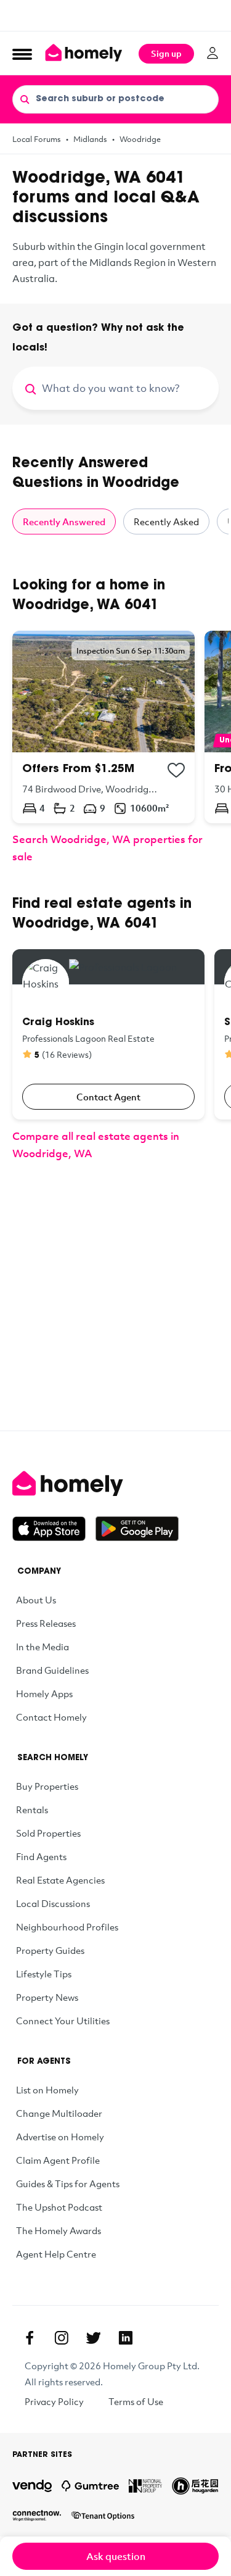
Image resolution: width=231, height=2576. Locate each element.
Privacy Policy (54, 2401)
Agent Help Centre (56, 2254)
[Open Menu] (22, 54)
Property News (47, 1997)
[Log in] (213, 53)
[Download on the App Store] (54, 1529)
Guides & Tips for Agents (68, 2183)
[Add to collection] (176, 770)
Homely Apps (44, 1693)
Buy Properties (47, 1786)
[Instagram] (62, 2338)
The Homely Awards (59, 2230)
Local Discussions (53, 1903)
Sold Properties (48, 1833)
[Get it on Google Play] (137, 1529)
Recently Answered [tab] (64, 521)
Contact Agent (108, 1097)
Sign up (166, 53)
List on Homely (47, 2090)
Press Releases (46, 1623)
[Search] (25, 99)
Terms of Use (136, 2401)
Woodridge (140, 139)
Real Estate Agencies (60, 1880)
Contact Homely (51, 1717)
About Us (36, 1600)
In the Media (43, 1647)
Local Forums (37, 139)
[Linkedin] (126, 2338)
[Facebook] (30, 2338)
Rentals (32, 1809)
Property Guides (50, 1950)
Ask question (116, 2556)
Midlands (90, 139)
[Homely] (115, 1484)
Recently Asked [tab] (166, 521)
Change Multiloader (59, 2113)
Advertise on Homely (60, 2137)
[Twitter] (94, 2338)
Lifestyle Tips (44, 1974)
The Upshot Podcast (59, 2207)
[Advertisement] (115, 15)
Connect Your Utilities (63, 2021)
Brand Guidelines (52, 1670)
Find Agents (41, 1856)
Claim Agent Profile (58, 2160)
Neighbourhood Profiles (67, 1927)
